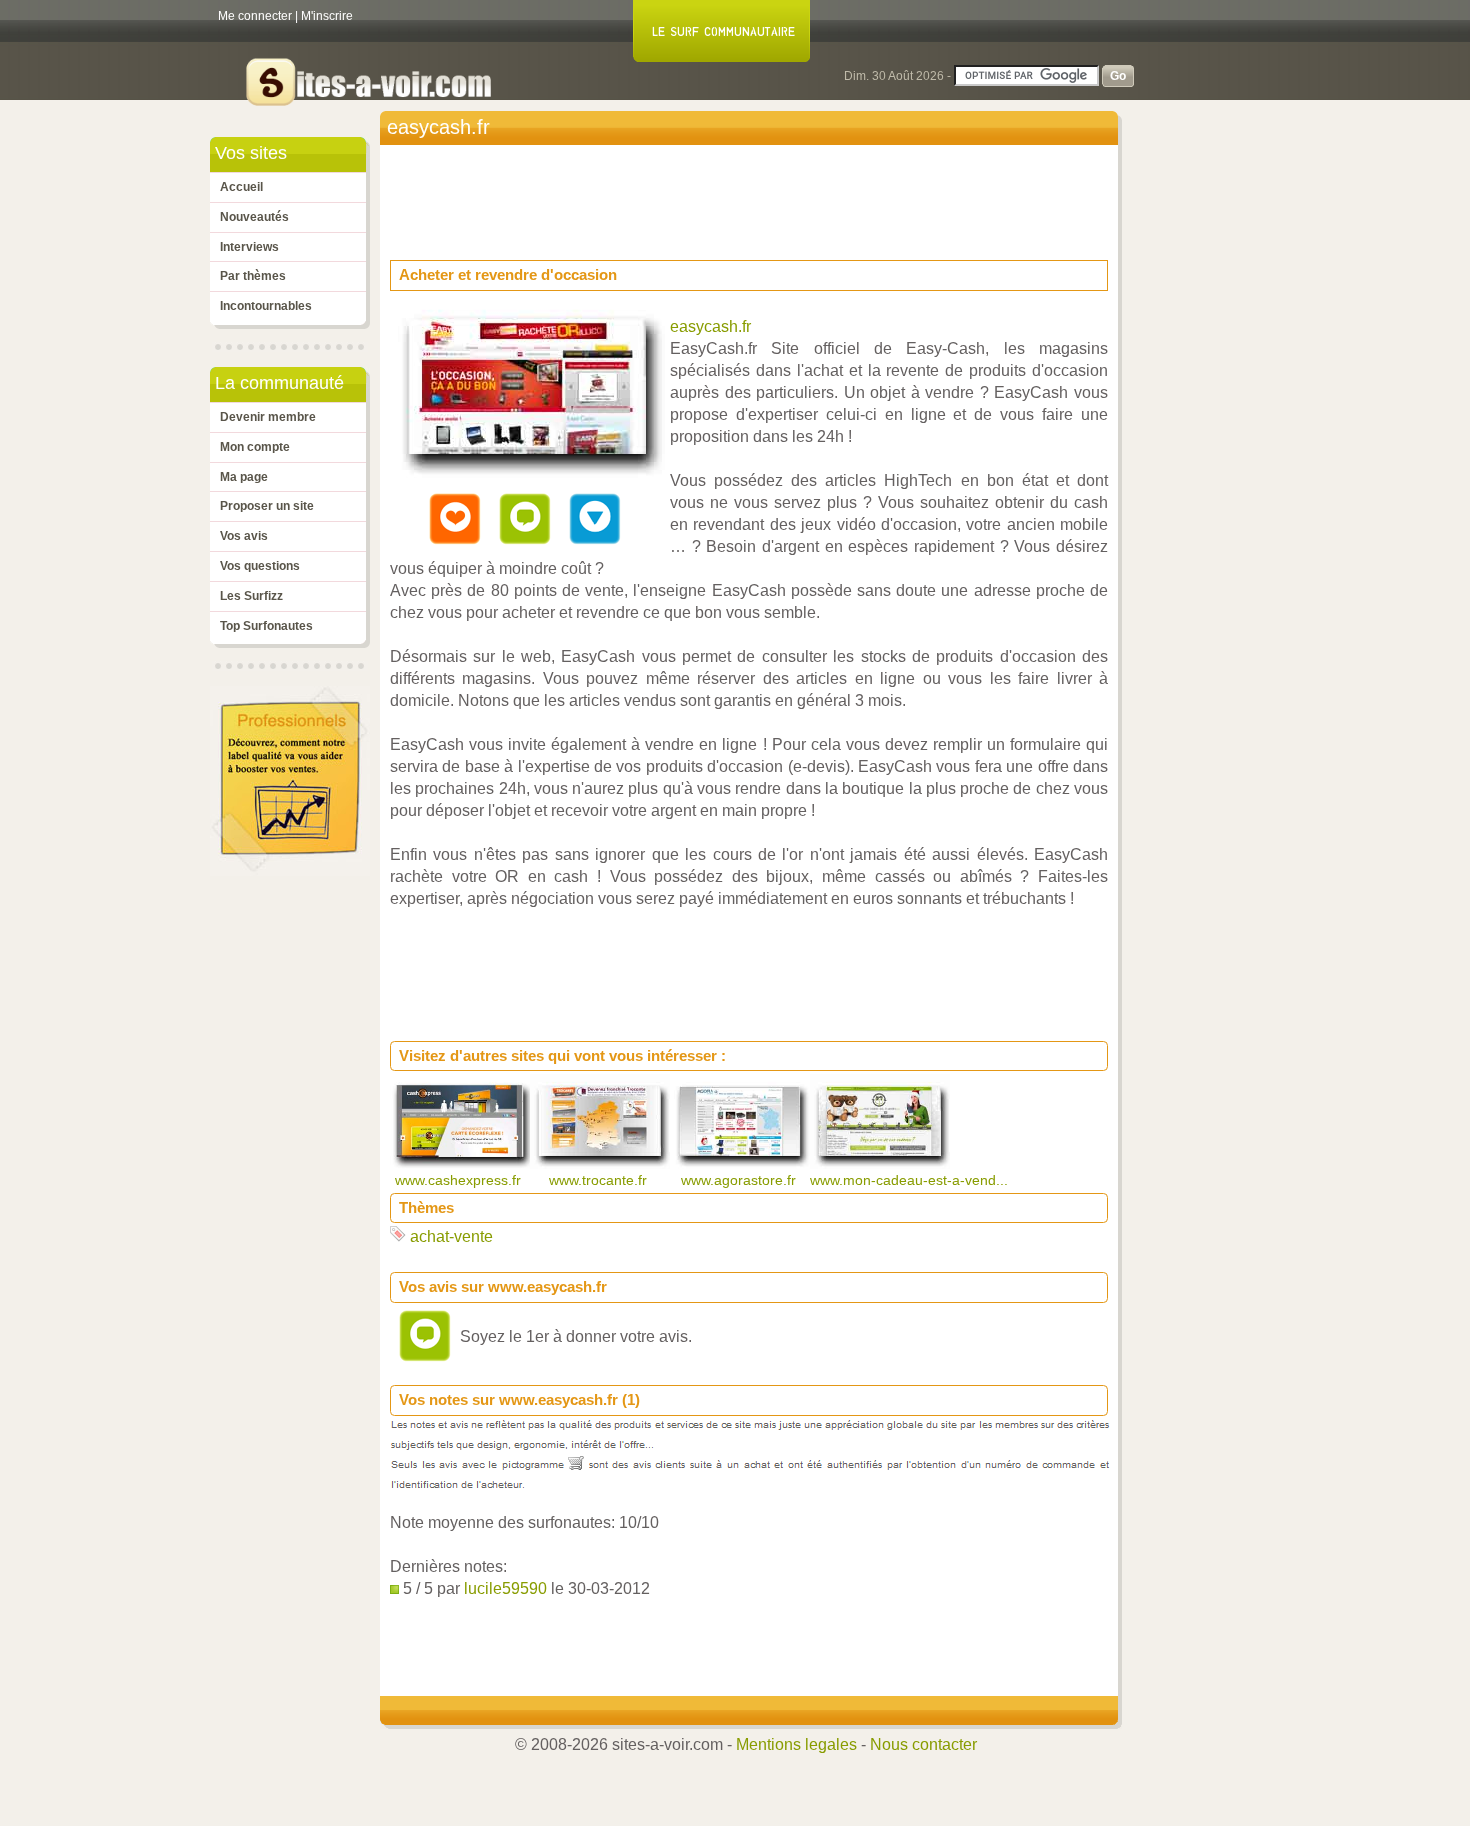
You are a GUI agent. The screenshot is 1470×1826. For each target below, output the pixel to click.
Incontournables (266, 306)
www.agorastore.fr (740, 1180)
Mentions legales (796, 1744)
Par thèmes (253, 276)
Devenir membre (268, 417)
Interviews (249, 247)
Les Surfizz (251, 596)
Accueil (241, 187)
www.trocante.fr (600, 1180)
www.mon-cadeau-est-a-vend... (911, 1180)
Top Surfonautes (266, 626)
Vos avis (244, 536)
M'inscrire (327, 16)
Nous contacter (923, 1744)
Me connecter (255, 16)
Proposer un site (267, 506)
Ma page (244, 477)
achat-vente (451, 1236)
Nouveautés (254, 217)
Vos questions (260, 566)
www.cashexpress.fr (460, 1180)
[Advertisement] (754, 196)
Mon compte (255, 447)
